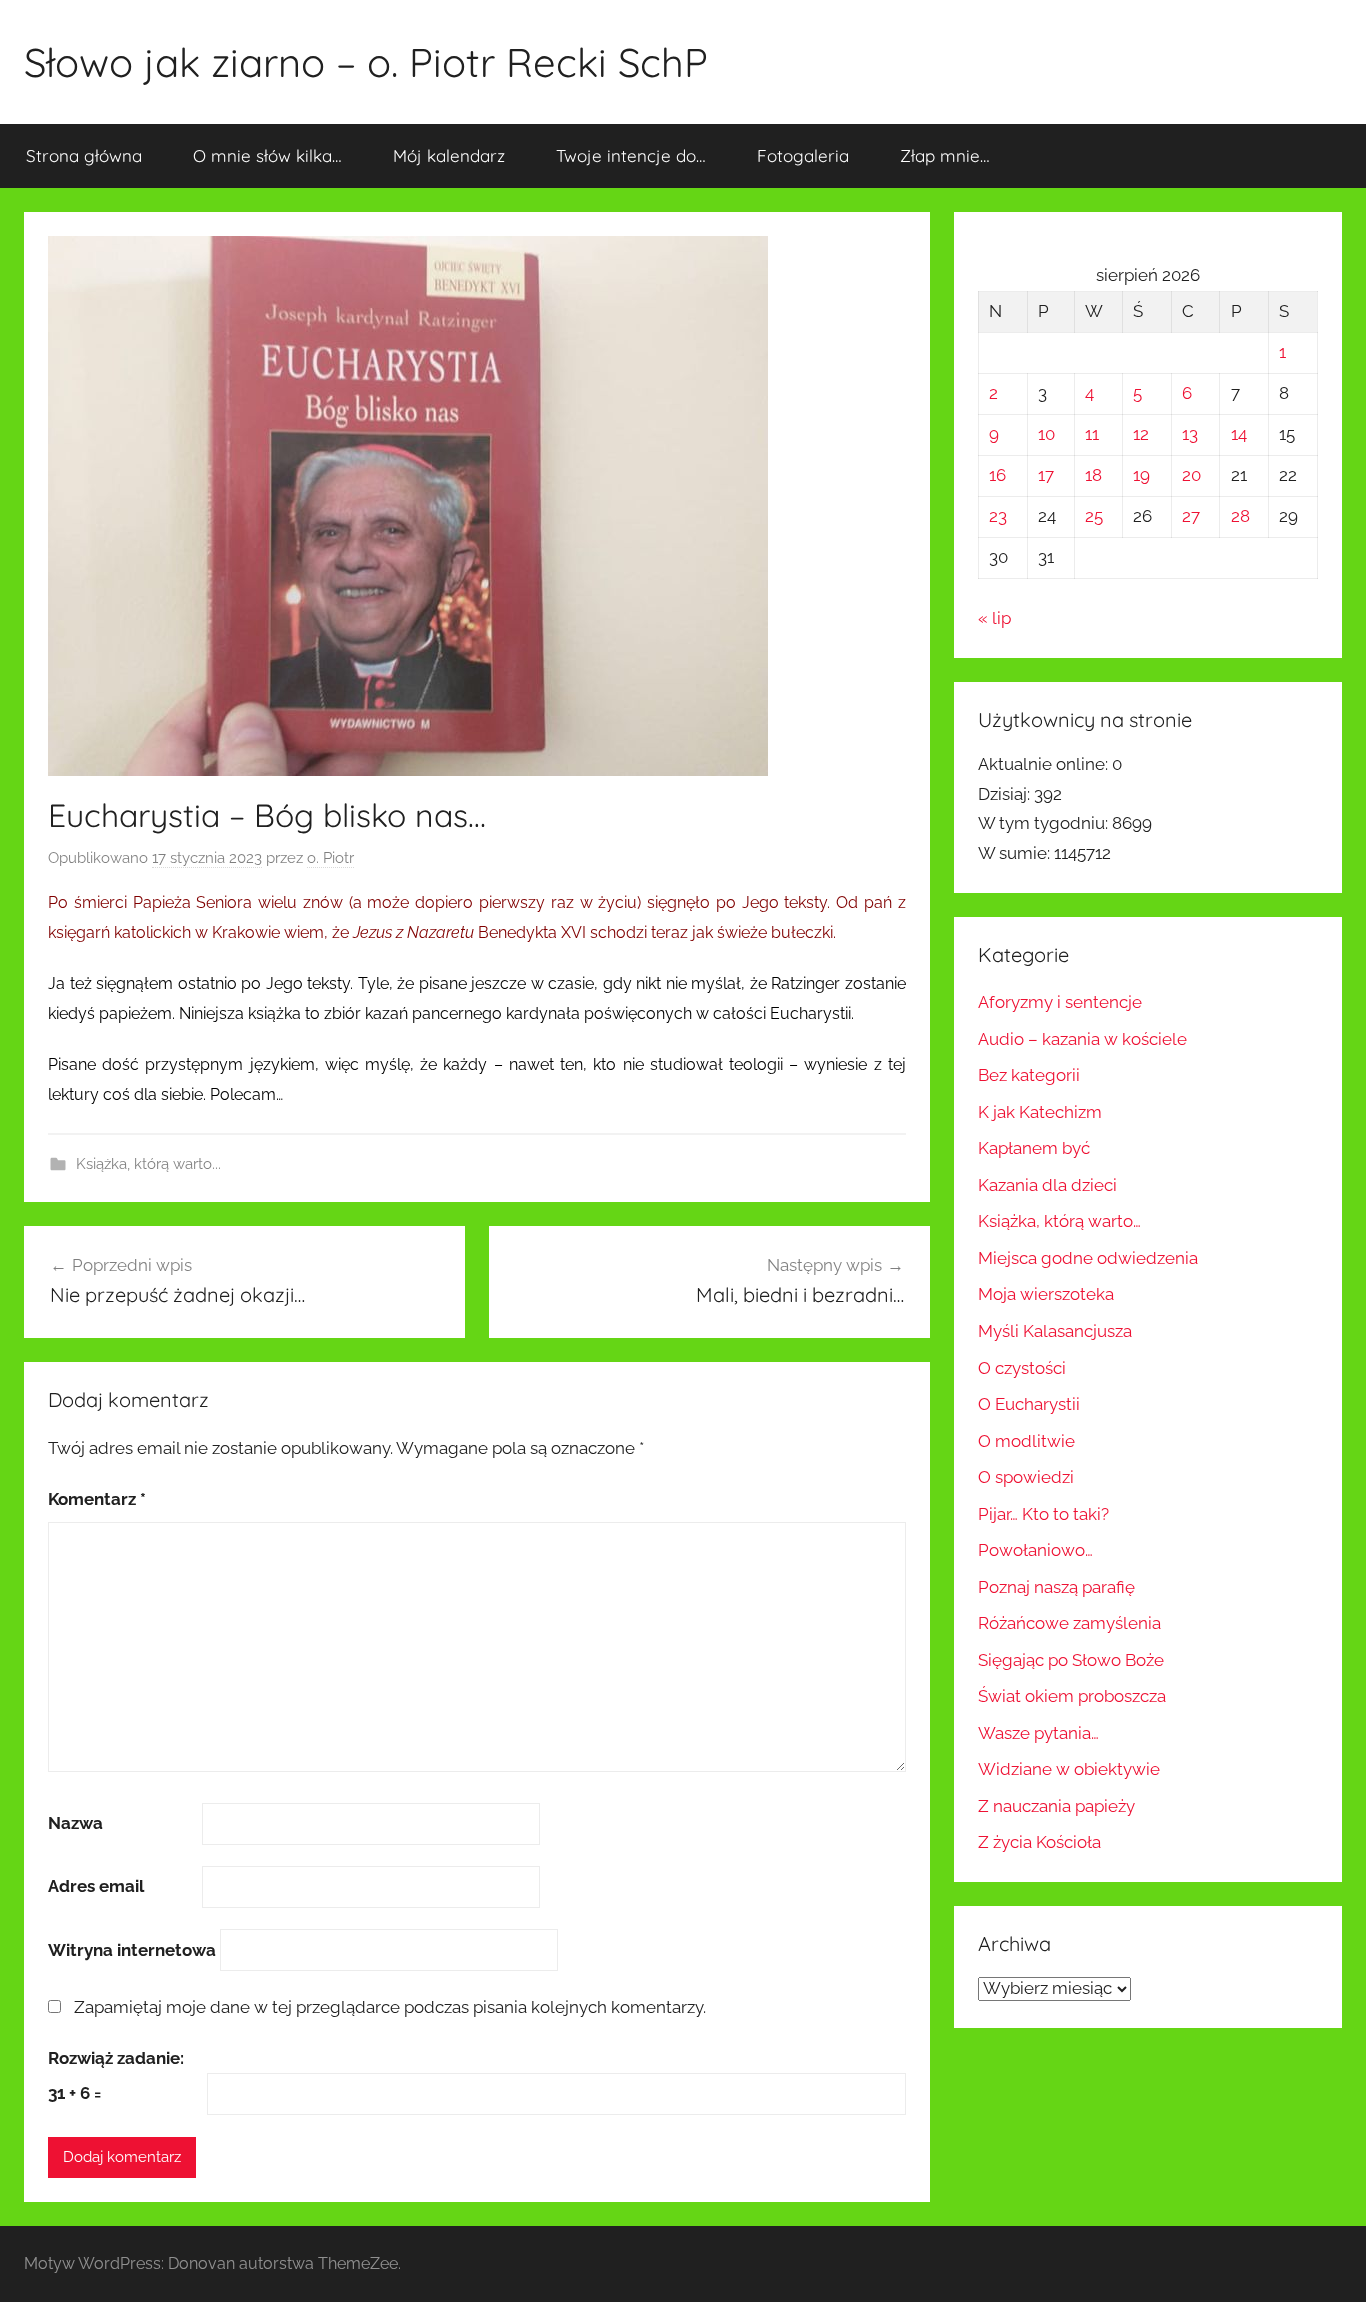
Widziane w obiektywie (1069, 1769)
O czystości (1022, 1368)
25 (1094, 516)
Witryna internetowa (132, 1950)
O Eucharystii (1029, 1404)
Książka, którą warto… (1059, 1221)
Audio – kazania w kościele (1082, 1039)
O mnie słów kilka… (267, 155)
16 (997, 475)
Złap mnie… (945, 155)
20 (1191, 475)
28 (1240, 516)
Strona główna (84, 155)
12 (1141, 434)
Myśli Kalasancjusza (1055, 1331)
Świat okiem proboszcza (1072, 1696)
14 (1239, 434)
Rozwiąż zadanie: (116, 2058)
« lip (994, 618)
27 (1191, 516)
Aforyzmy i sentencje (1060, 1002)
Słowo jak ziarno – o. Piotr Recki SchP (366, 62)
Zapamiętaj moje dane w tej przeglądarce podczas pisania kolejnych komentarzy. (390, 2007)
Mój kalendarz (449, 155)
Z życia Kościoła (1039, 1842)
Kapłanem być (1034, 1148)
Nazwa (75, 1823)
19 (1141, 475)
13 (1190, 434)
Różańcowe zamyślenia (1069, 1623)
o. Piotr (330, 858)
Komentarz (97, 1499)
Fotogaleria (803, 155)
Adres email (96, 1886)
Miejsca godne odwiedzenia (1088, 1258)
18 (1093, 475)
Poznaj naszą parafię (1056, 1587)
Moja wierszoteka (1046, 1294)
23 (998, 516)
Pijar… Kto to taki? (1043, 1514)
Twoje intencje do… (631, 155)
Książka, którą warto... (148, 1164)
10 (1046, 434)
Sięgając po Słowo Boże (1071, 1660)
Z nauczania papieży (1056, 1806)
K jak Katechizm (1040, 1112)
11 (1092, 434)
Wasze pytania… (1038, 1733)
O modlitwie (1026, 1441)
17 (1046, 475)
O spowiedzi (1026, 1477)
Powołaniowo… (1035, 1550)
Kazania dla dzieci (1047, 1185)
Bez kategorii (1029, 1075)
